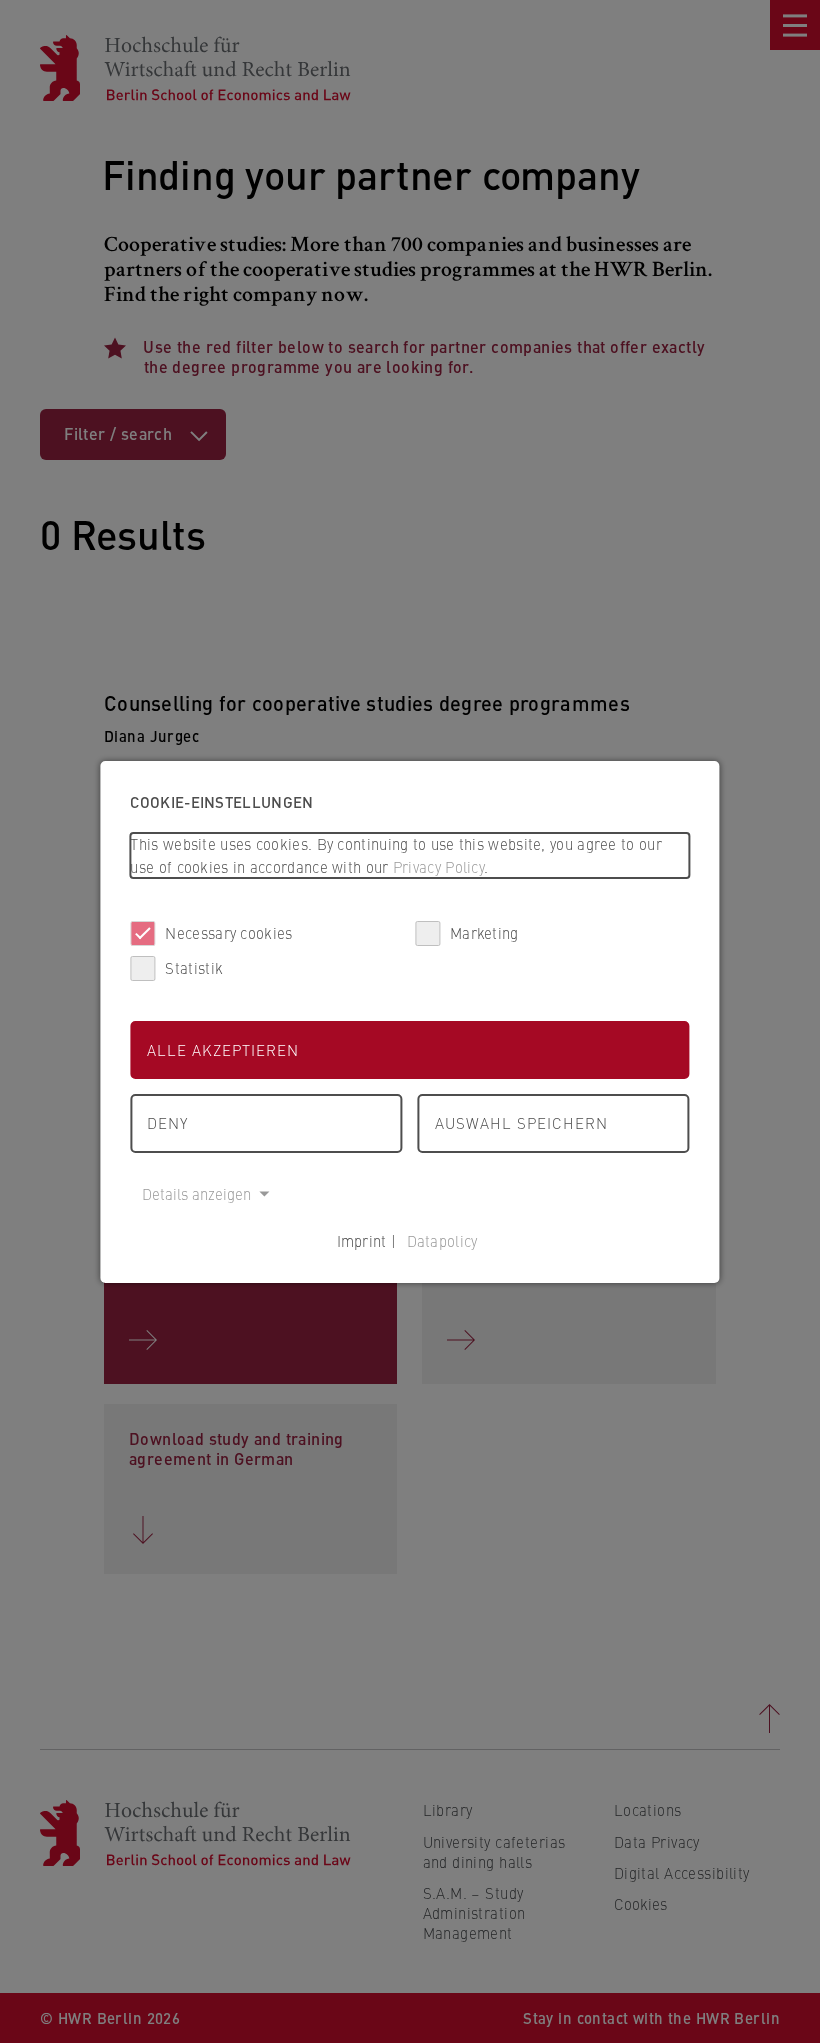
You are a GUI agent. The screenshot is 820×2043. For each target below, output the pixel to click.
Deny (167, 1122)
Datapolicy (442, 1240)
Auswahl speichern (521, 1122)
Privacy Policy (438, 866)
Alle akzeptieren (223, 1049)
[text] (409, 855)
